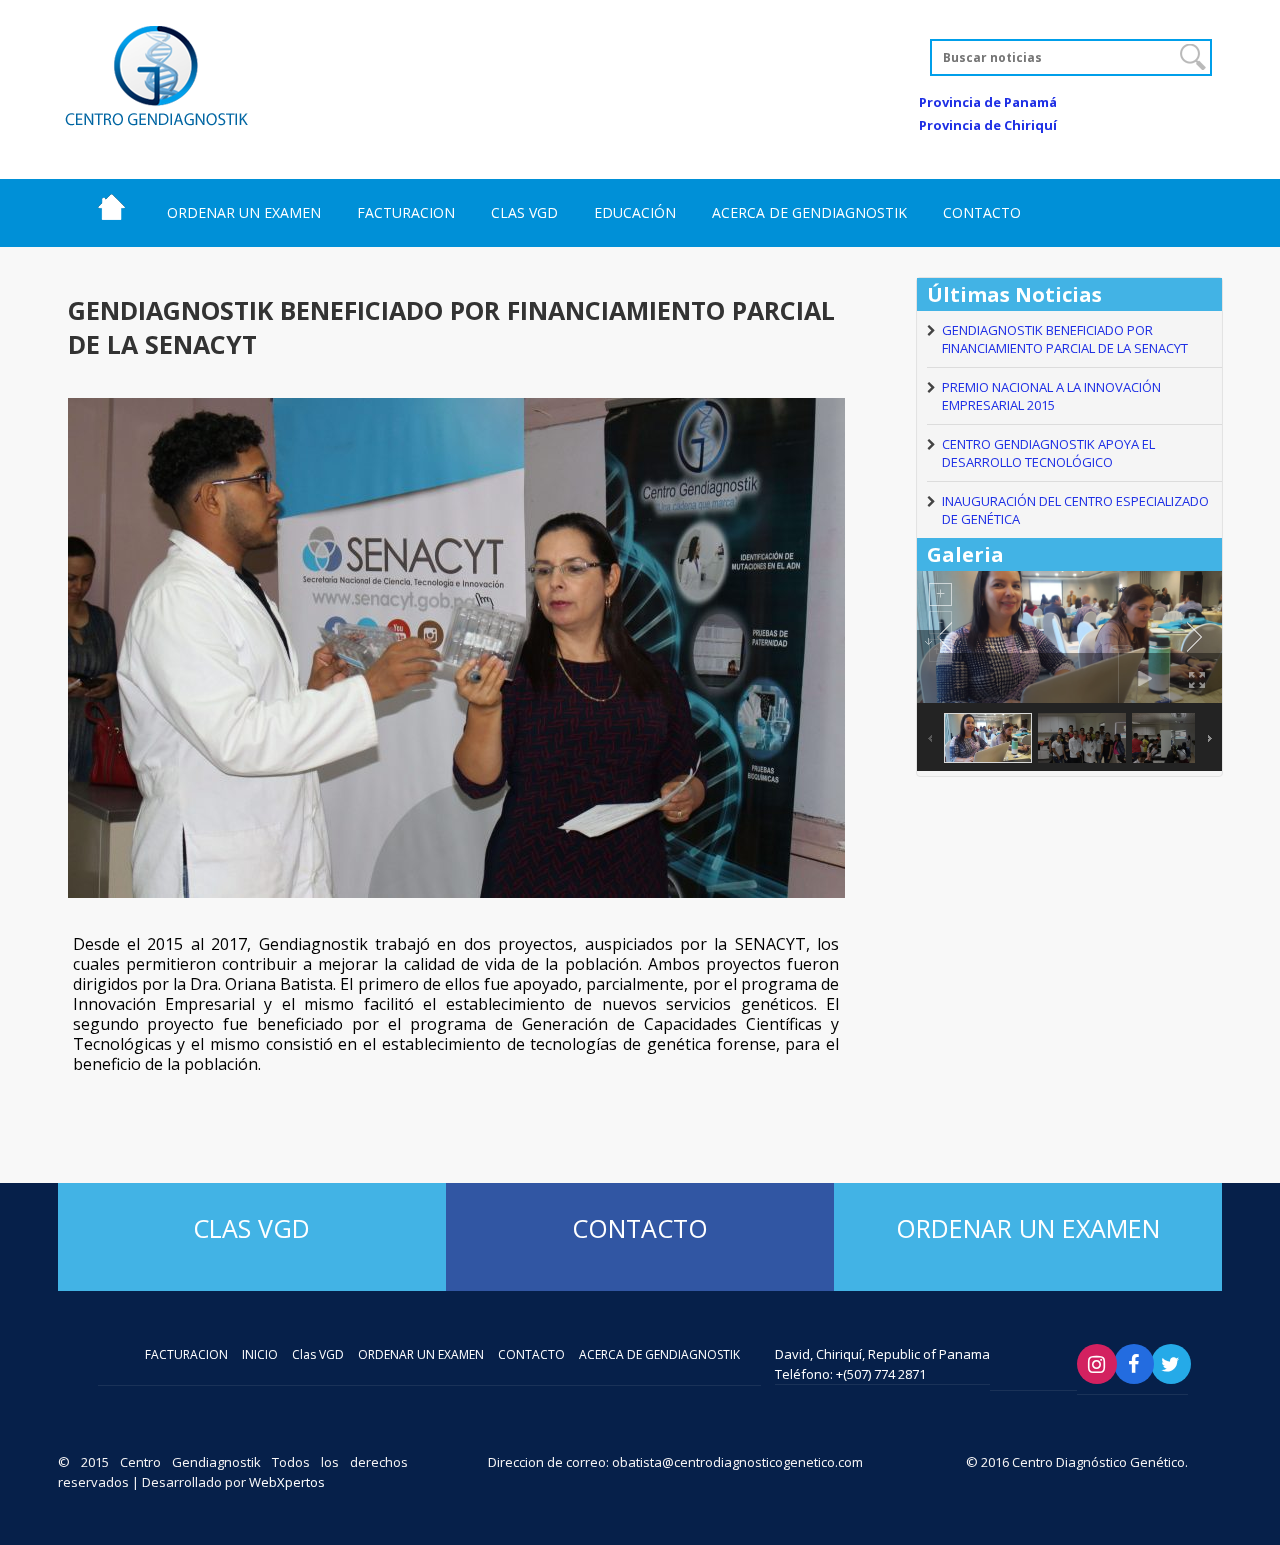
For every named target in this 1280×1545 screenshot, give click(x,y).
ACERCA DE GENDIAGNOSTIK (809, 212)
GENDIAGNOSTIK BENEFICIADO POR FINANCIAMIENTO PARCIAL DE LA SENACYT (1065, 339)
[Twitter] (1171, 1364)
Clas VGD (251, 1228)
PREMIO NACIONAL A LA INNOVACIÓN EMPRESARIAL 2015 (1051, 396)
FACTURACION (406, 212)
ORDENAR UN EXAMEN (244, 212)
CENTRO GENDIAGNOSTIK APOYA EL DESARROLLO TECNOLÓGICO (1048, 453)
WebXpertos (287, 1482)
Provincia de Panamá (988, 102)
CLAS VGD (524, 212)
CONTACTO (982, 212)
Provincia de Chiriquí (988, 125)
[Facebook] (1134, 1364)
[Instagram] (1097, 1364)
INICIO (111, 207)
